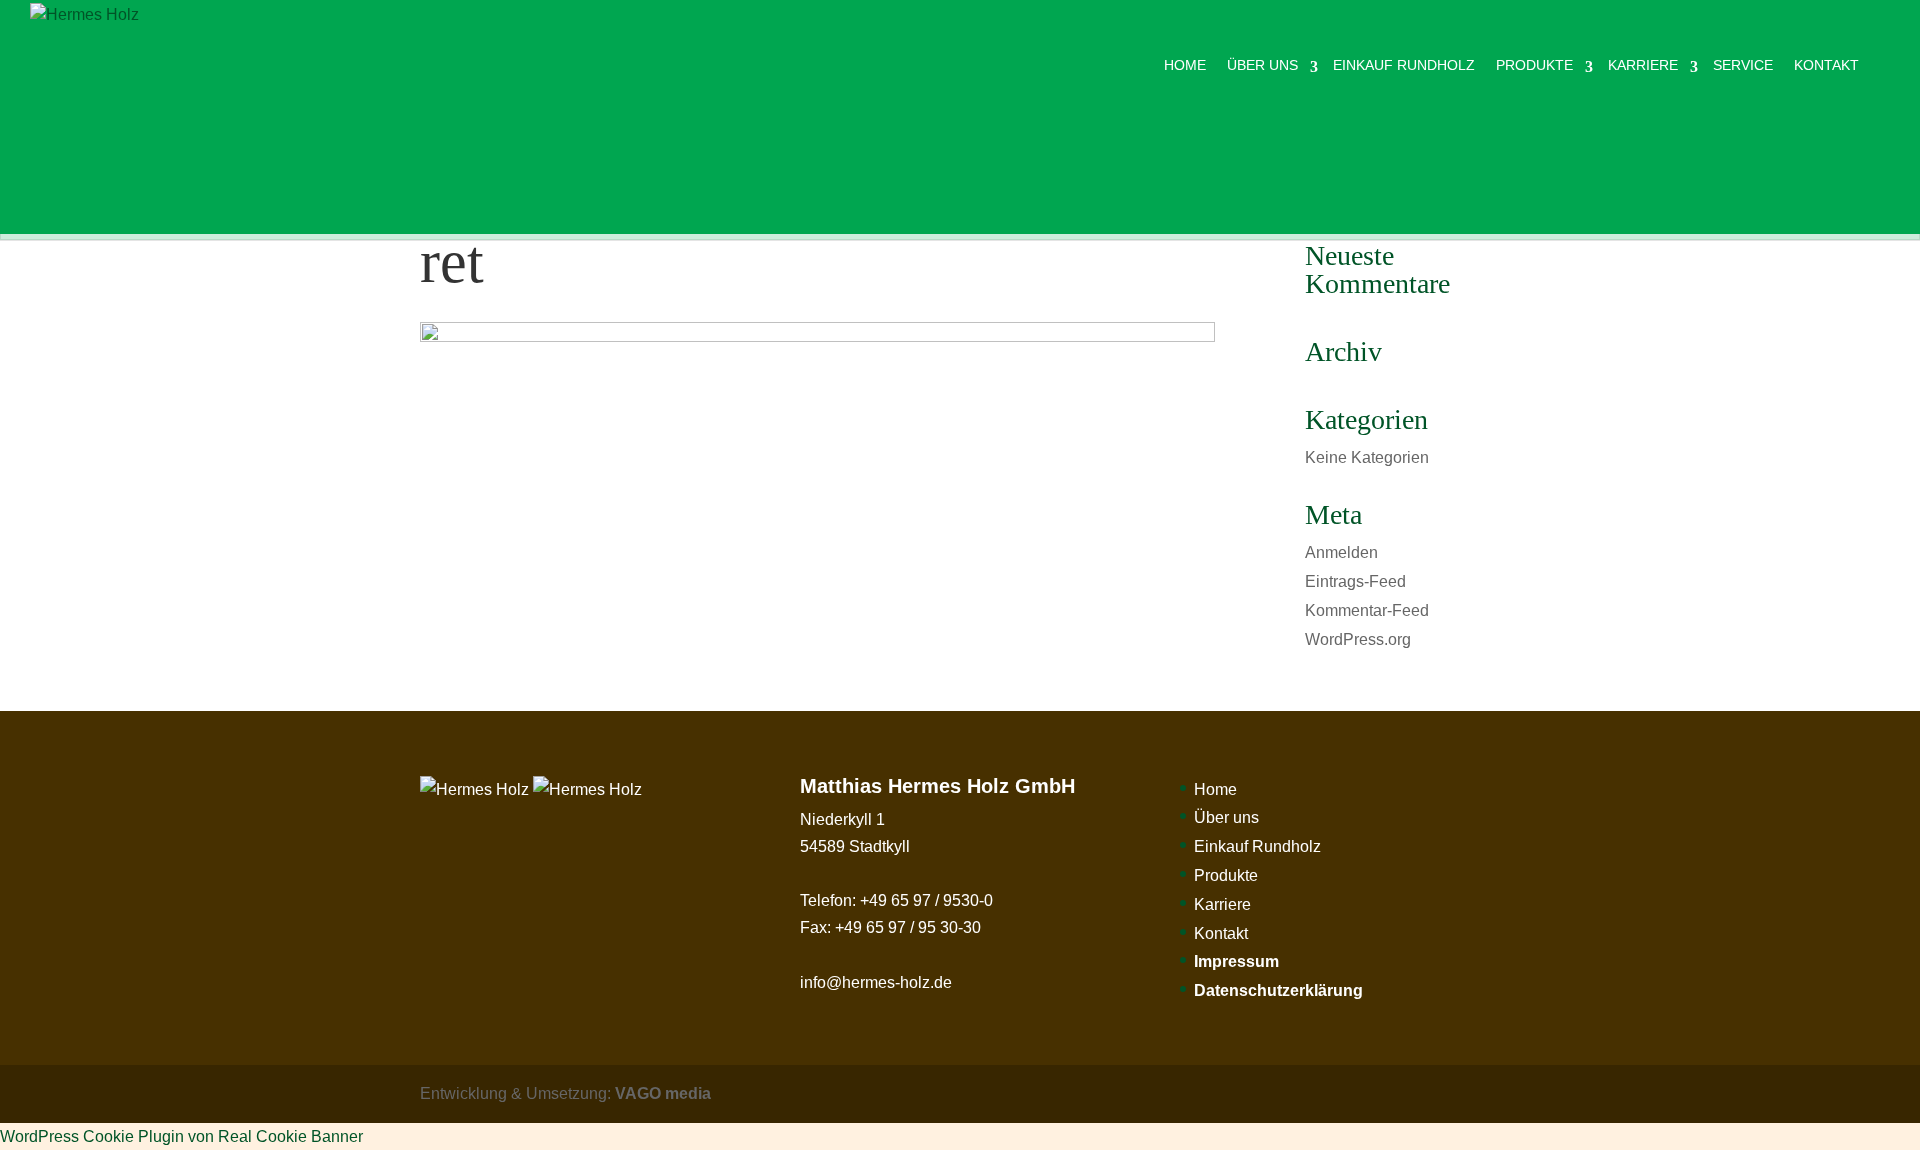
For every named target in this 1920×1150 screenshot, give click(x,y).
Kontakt (1826, 65)
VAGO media (663, 1093)
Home (1185, 65)
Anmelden (1341, 552)
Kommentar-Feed (1367, 610)
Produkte (1534, 65)
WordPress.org (1358, 639)
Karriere (1643, 65)
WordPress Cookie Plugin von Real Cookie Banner (181, 1136)
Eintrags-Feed (1355, 581)
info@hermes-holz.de (876, 982)
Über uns (1262, 65)
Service (1743, 65)
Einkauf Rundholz (1404, 65)
